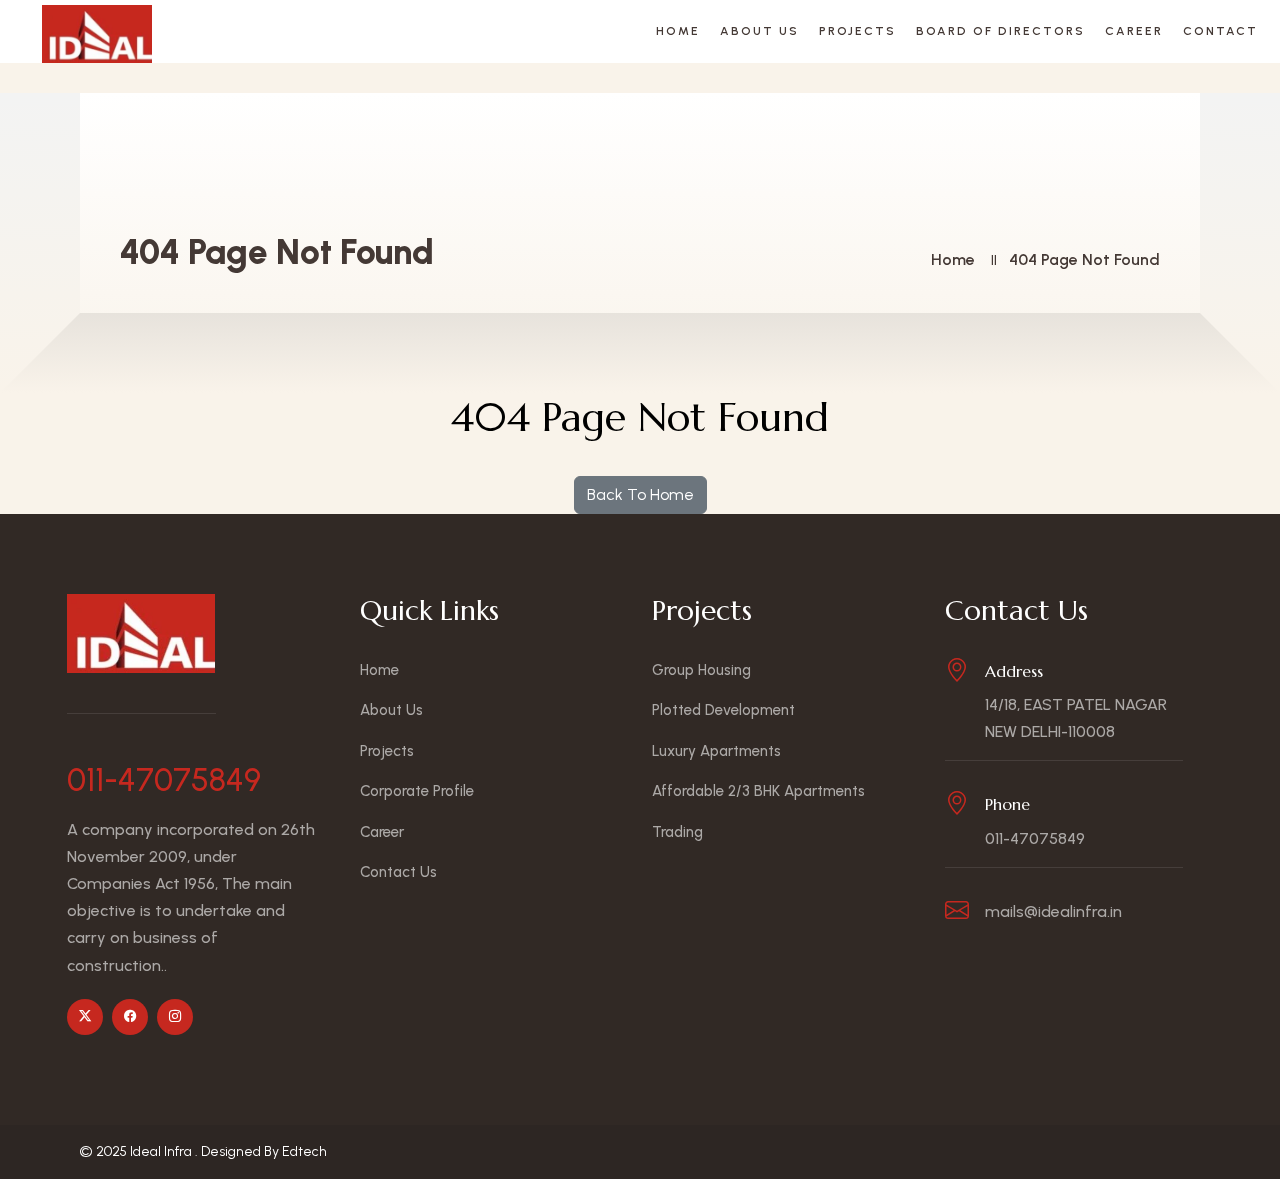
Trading (677, 832)
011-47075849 (164, 780)
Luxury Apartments (716, 751)
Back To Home (640, 494)
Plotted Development (723, 710)
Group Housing (701, 670)
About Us (759, 31)
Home (678, 31)
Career (1134, 31)
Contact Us (398, 872)
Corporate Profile (417, 791)
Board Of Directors (1000, 31)
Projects (857, 31)
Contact (1220, 31)
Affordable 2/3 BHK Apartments (758, 791)
